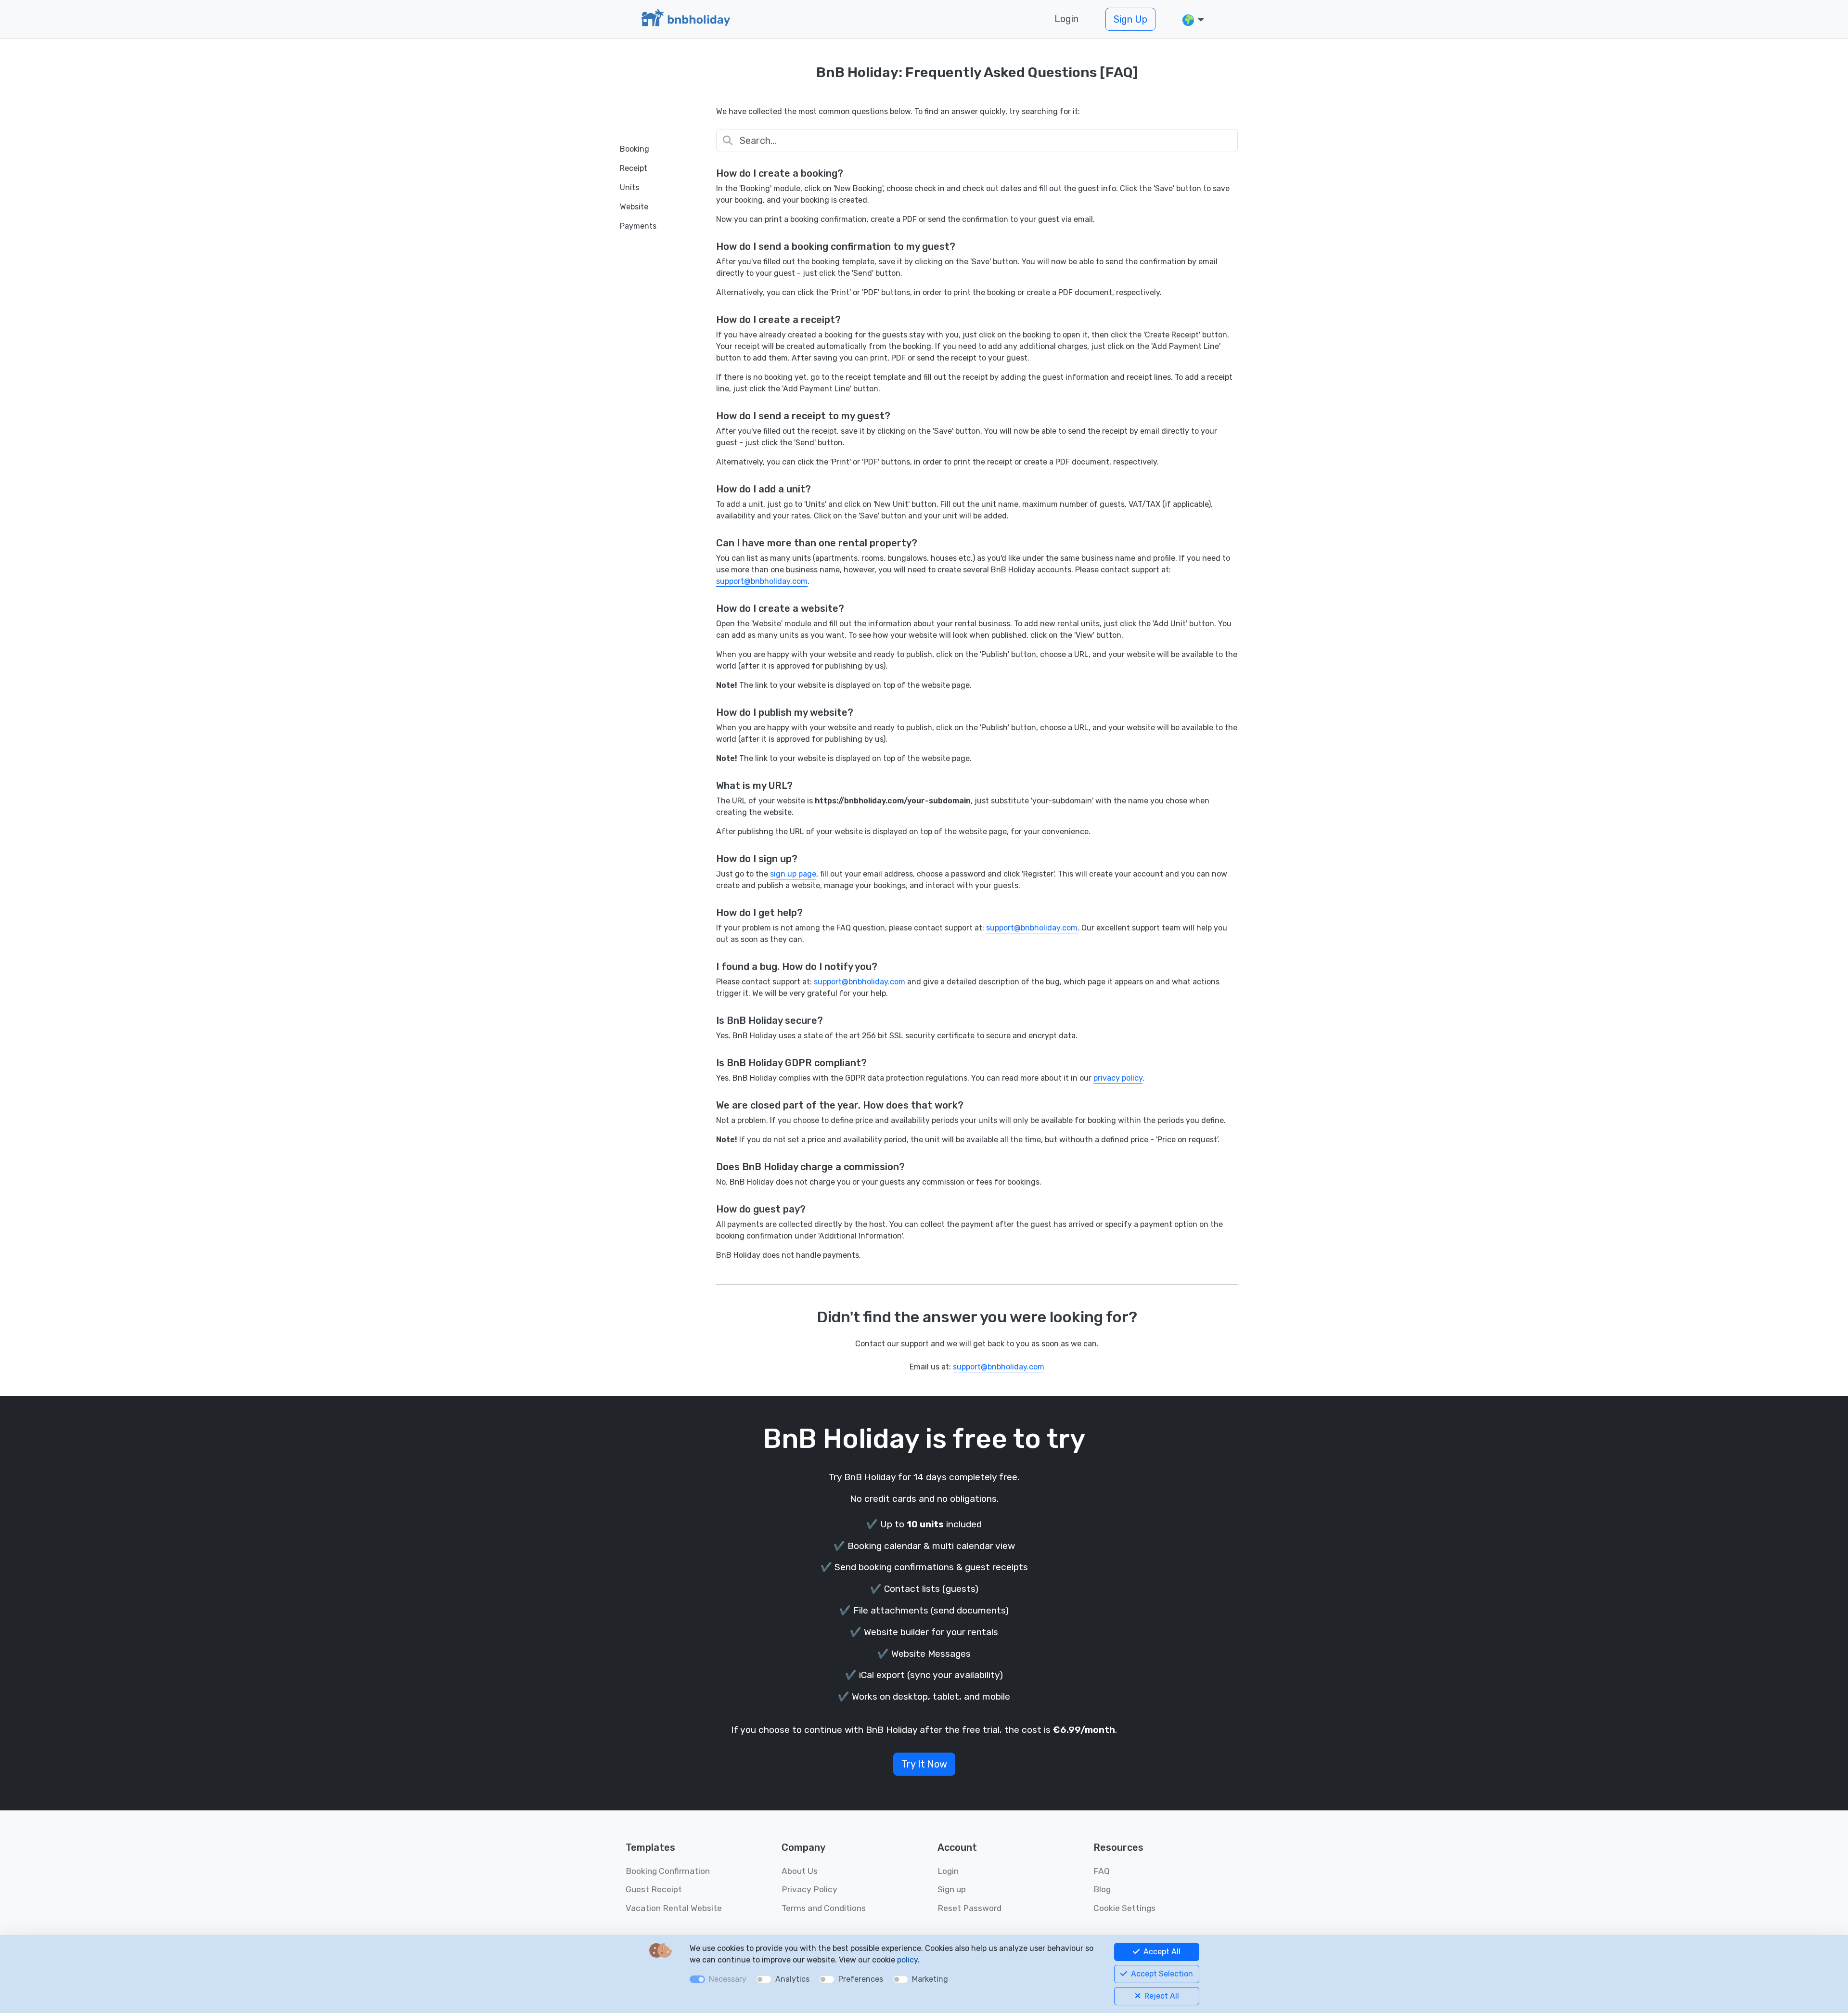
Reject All (1161, 1996)
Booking (635, 149)
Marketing (930, 1979)
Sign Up (1130, 19)
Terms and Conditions (824, 1908)
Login (1066, 19)
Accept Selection (1161, 1974)
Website (634, 207)
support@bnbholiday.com (762, 581)
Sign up (952, 1889)
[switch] (764, 1979)
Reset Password (969, 1908)
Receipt (634, 168)
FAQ (1102, 1871)
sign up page (793, 874)
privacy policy (1118, 1078)
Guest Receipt (654, 1889)
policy (907, 1960)
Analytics (792, 1979)
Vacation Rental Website (674, 1908)
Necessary (728, 1979)
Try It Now (924, 1764)
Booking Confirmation (668, 1871)
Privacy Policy (809, 1889)
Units (629, 187)
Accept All (1161, 1952)
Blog (1102, 1889)
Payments (638, 226)
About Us (800, 1871)
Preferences (861, 1979)
